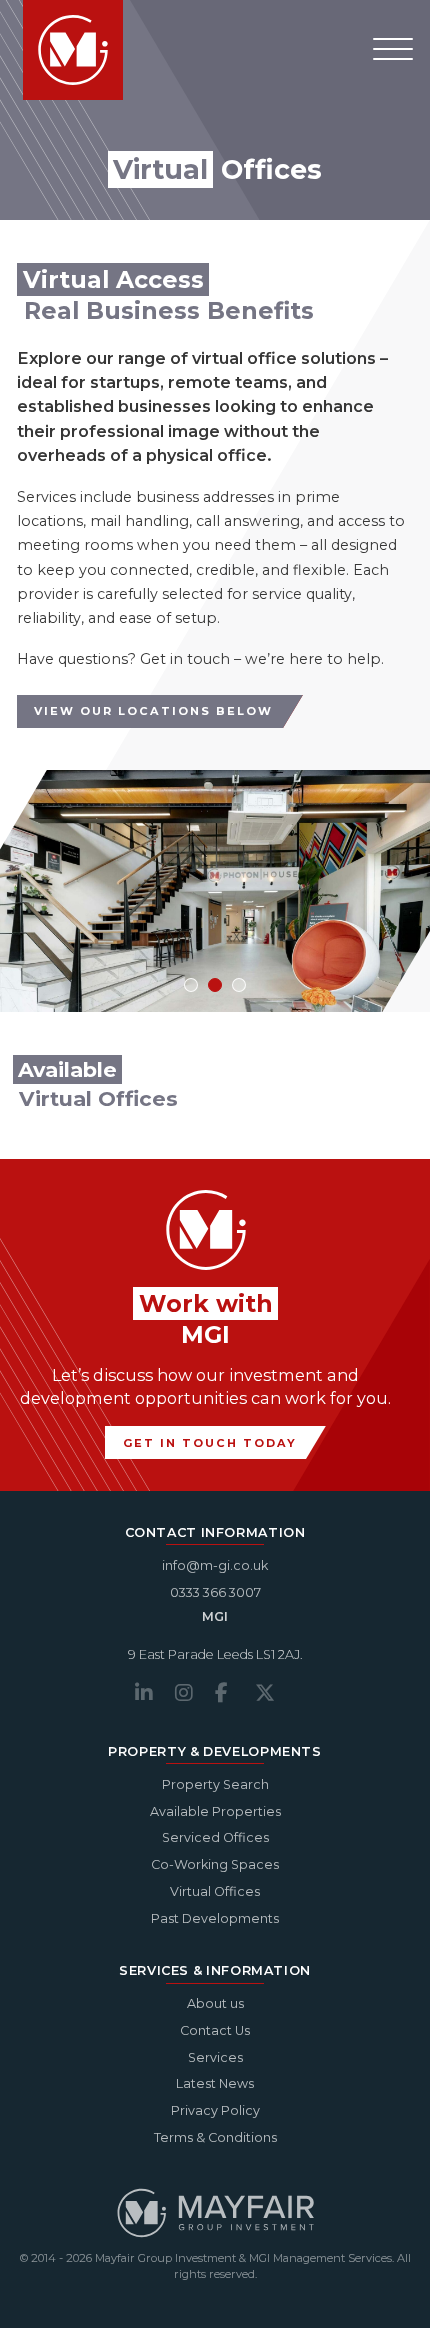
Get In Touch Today (210, 1443)
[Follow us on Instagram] (195, 1693)
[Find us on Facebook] (235, 1693)
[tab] (191, 985)
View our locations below (153, 711)
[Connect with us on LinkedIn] (155, 1693)
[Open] (393, 50)
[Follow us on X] (275, 1693)
